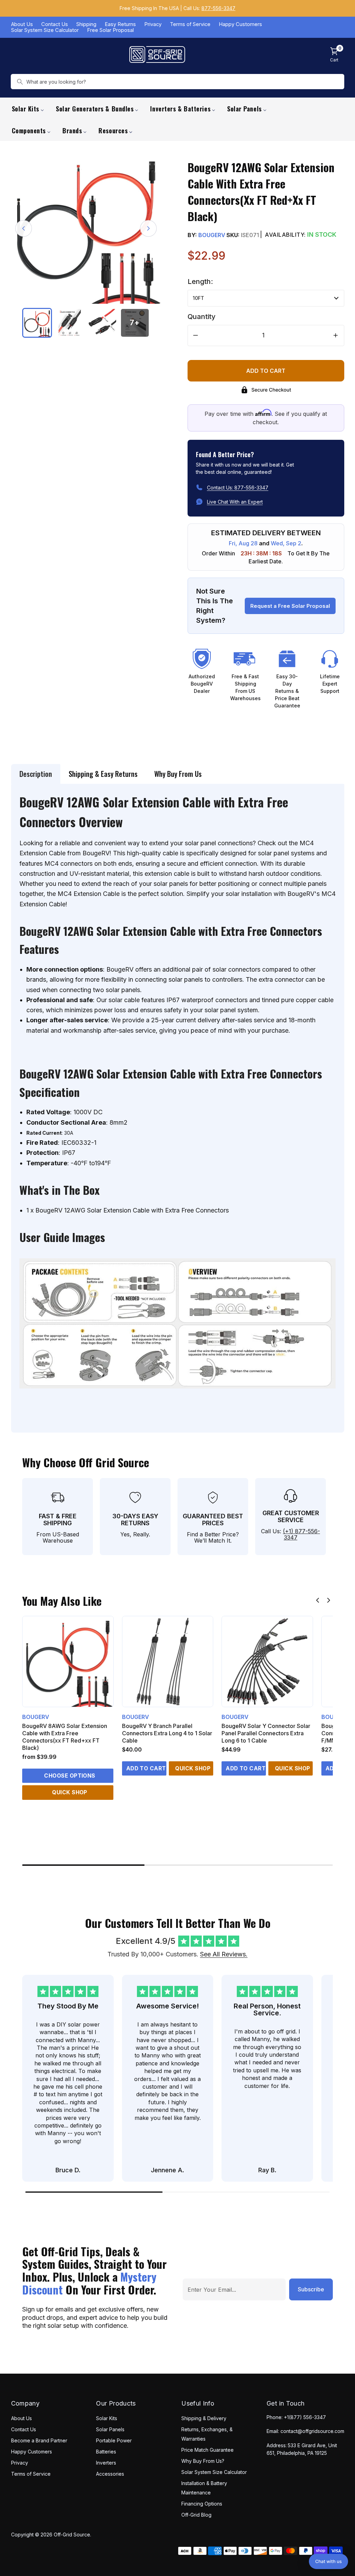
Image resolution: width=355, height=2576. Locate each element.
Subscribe (311, 2289)
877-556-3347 (218, 8)
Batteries (106, 2452)
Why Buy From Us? (203, 2461)
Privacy (153, 24)
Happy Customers (240, 24)
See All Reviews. (224, 1954)
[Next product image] (148, 228)
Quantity (202, 317)
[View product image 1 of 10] (37, 323)
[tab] (36, 774)
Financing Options (202, 2504)
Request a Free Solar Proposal (290, 606)
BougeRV (212, 235)
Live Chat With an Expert (235, 502)
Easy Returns (120, 24)
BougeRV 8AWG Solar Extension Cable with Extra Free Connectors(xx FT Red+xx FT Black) (65, 1737)
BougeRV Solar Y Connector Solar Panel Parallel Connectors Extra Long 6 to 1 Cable (266, 1733)
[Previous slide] (318, 1600)
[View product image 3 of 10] (102, 323)
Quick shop (70, 1792)
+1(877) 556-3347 (305, 2417)
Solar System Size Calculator (45, 30)
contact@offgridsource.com (312, 2431)
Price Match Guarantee (207, 2450)
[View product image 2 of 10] (70, 323)
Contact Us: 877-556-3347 (238, 488)
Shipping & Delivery (204, 2418)
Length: (200, 282)
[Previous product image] (24, 228)
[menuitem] (28, 108)
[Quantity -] (196, 335)
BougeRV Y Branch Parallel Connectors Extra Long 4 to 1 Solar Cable (167, 1733)
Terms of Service (190, 24)
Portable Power (114, 2440)
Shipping (86, 24)
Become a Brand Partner (39, 2440)
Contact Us (55, 24)
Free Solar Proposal (110, 30)
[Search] (20, 82)
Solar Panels (110, 2429)
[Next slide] (329, 1600)
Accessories (110, 2474)
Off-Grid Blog (196, 2515)
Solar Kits (107, 2418)
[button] (328, 2561)
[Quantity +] (336, 335)
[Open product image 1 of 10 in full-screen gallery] (86, 229)
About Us (22, 24)
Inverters (106, 2463)
